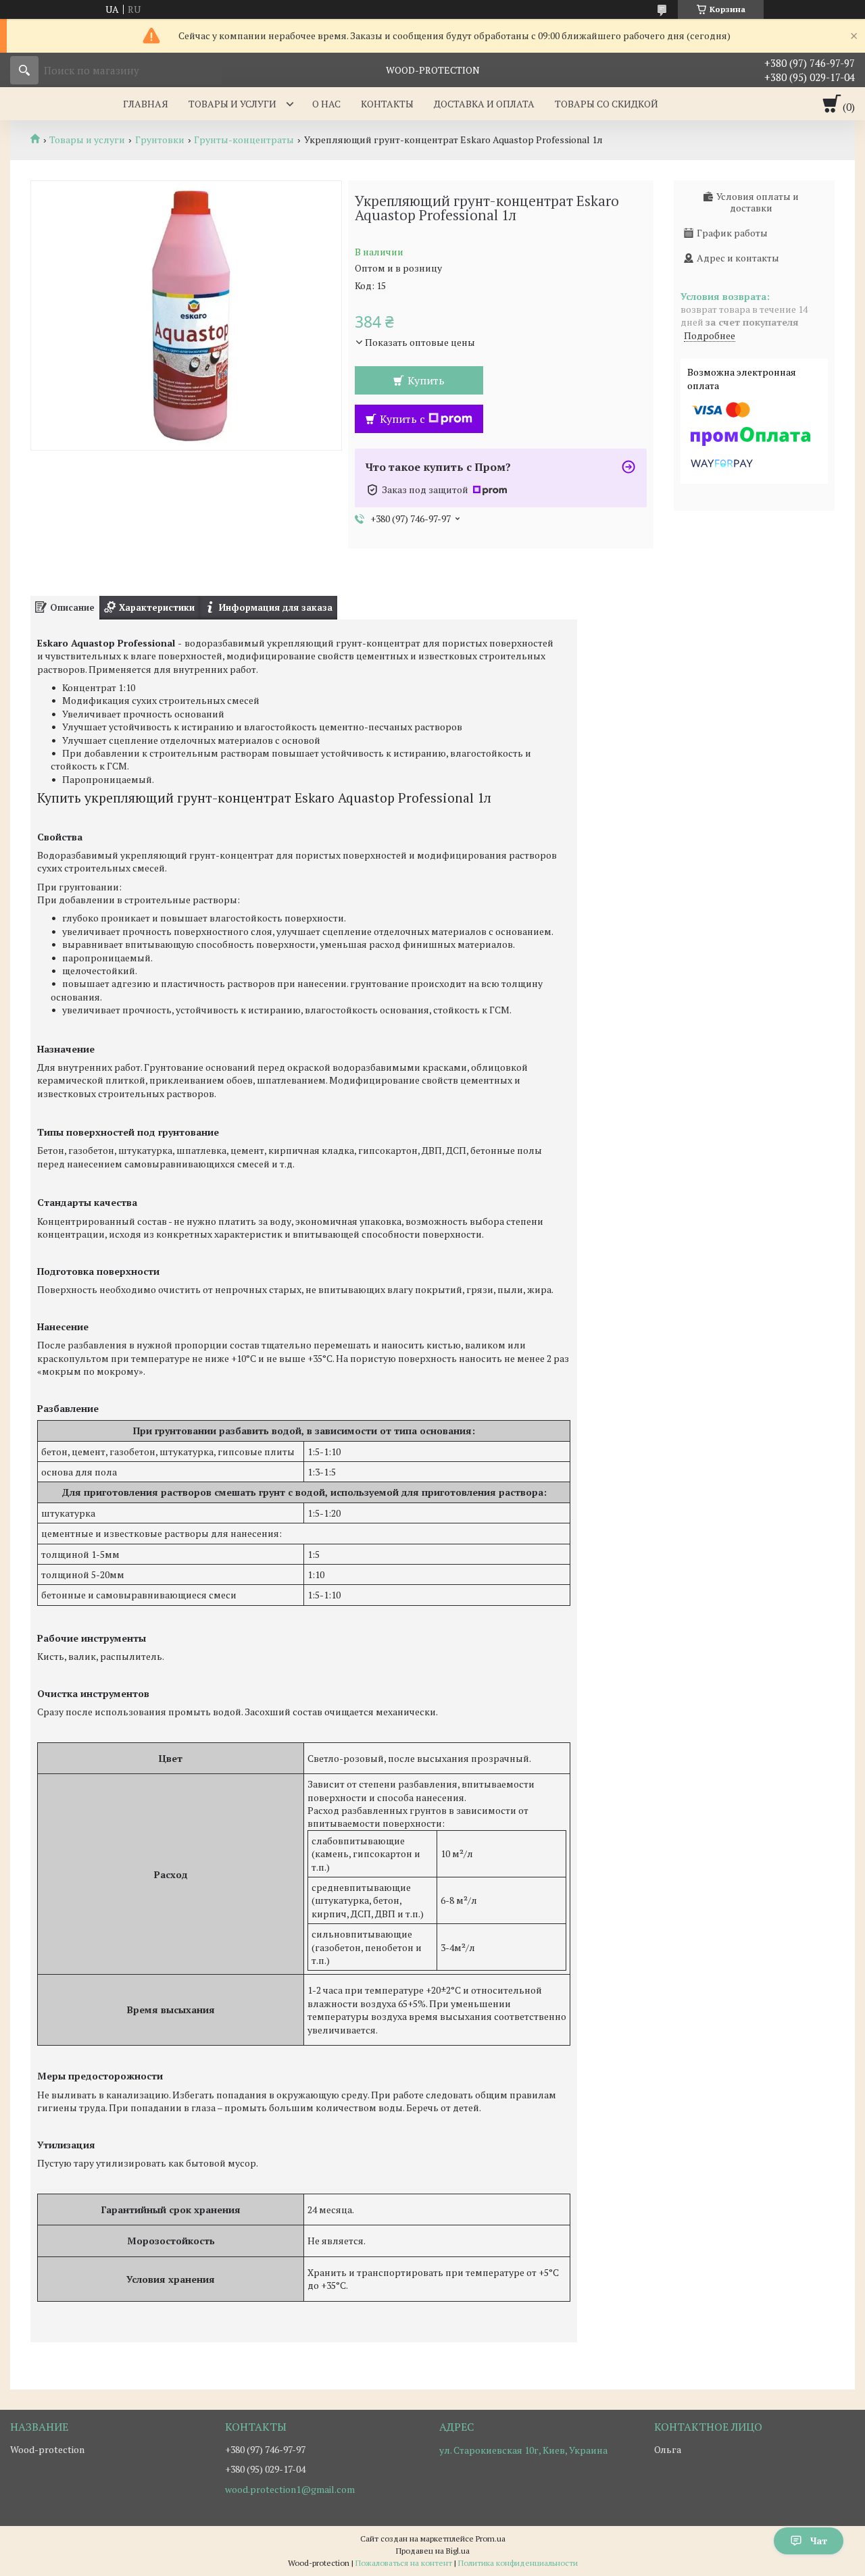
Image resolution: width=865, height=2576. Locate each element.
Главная (146, 104)
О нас (326, 104)
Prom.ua (491, 2539)
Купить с (402, 419)
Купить (426, 380)
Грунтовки (160, 140)
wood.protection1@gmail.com (290, 2490)
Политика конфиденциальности (518, 2563)
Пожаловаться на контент (404, 2563)
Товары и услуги (232, 104)
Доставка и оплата (484, 104)
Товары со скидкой (607, 104)
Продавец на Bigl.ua (433, 2551)
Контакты (387, 104)
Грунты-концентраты (244, 140)
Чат (819, 2541)
